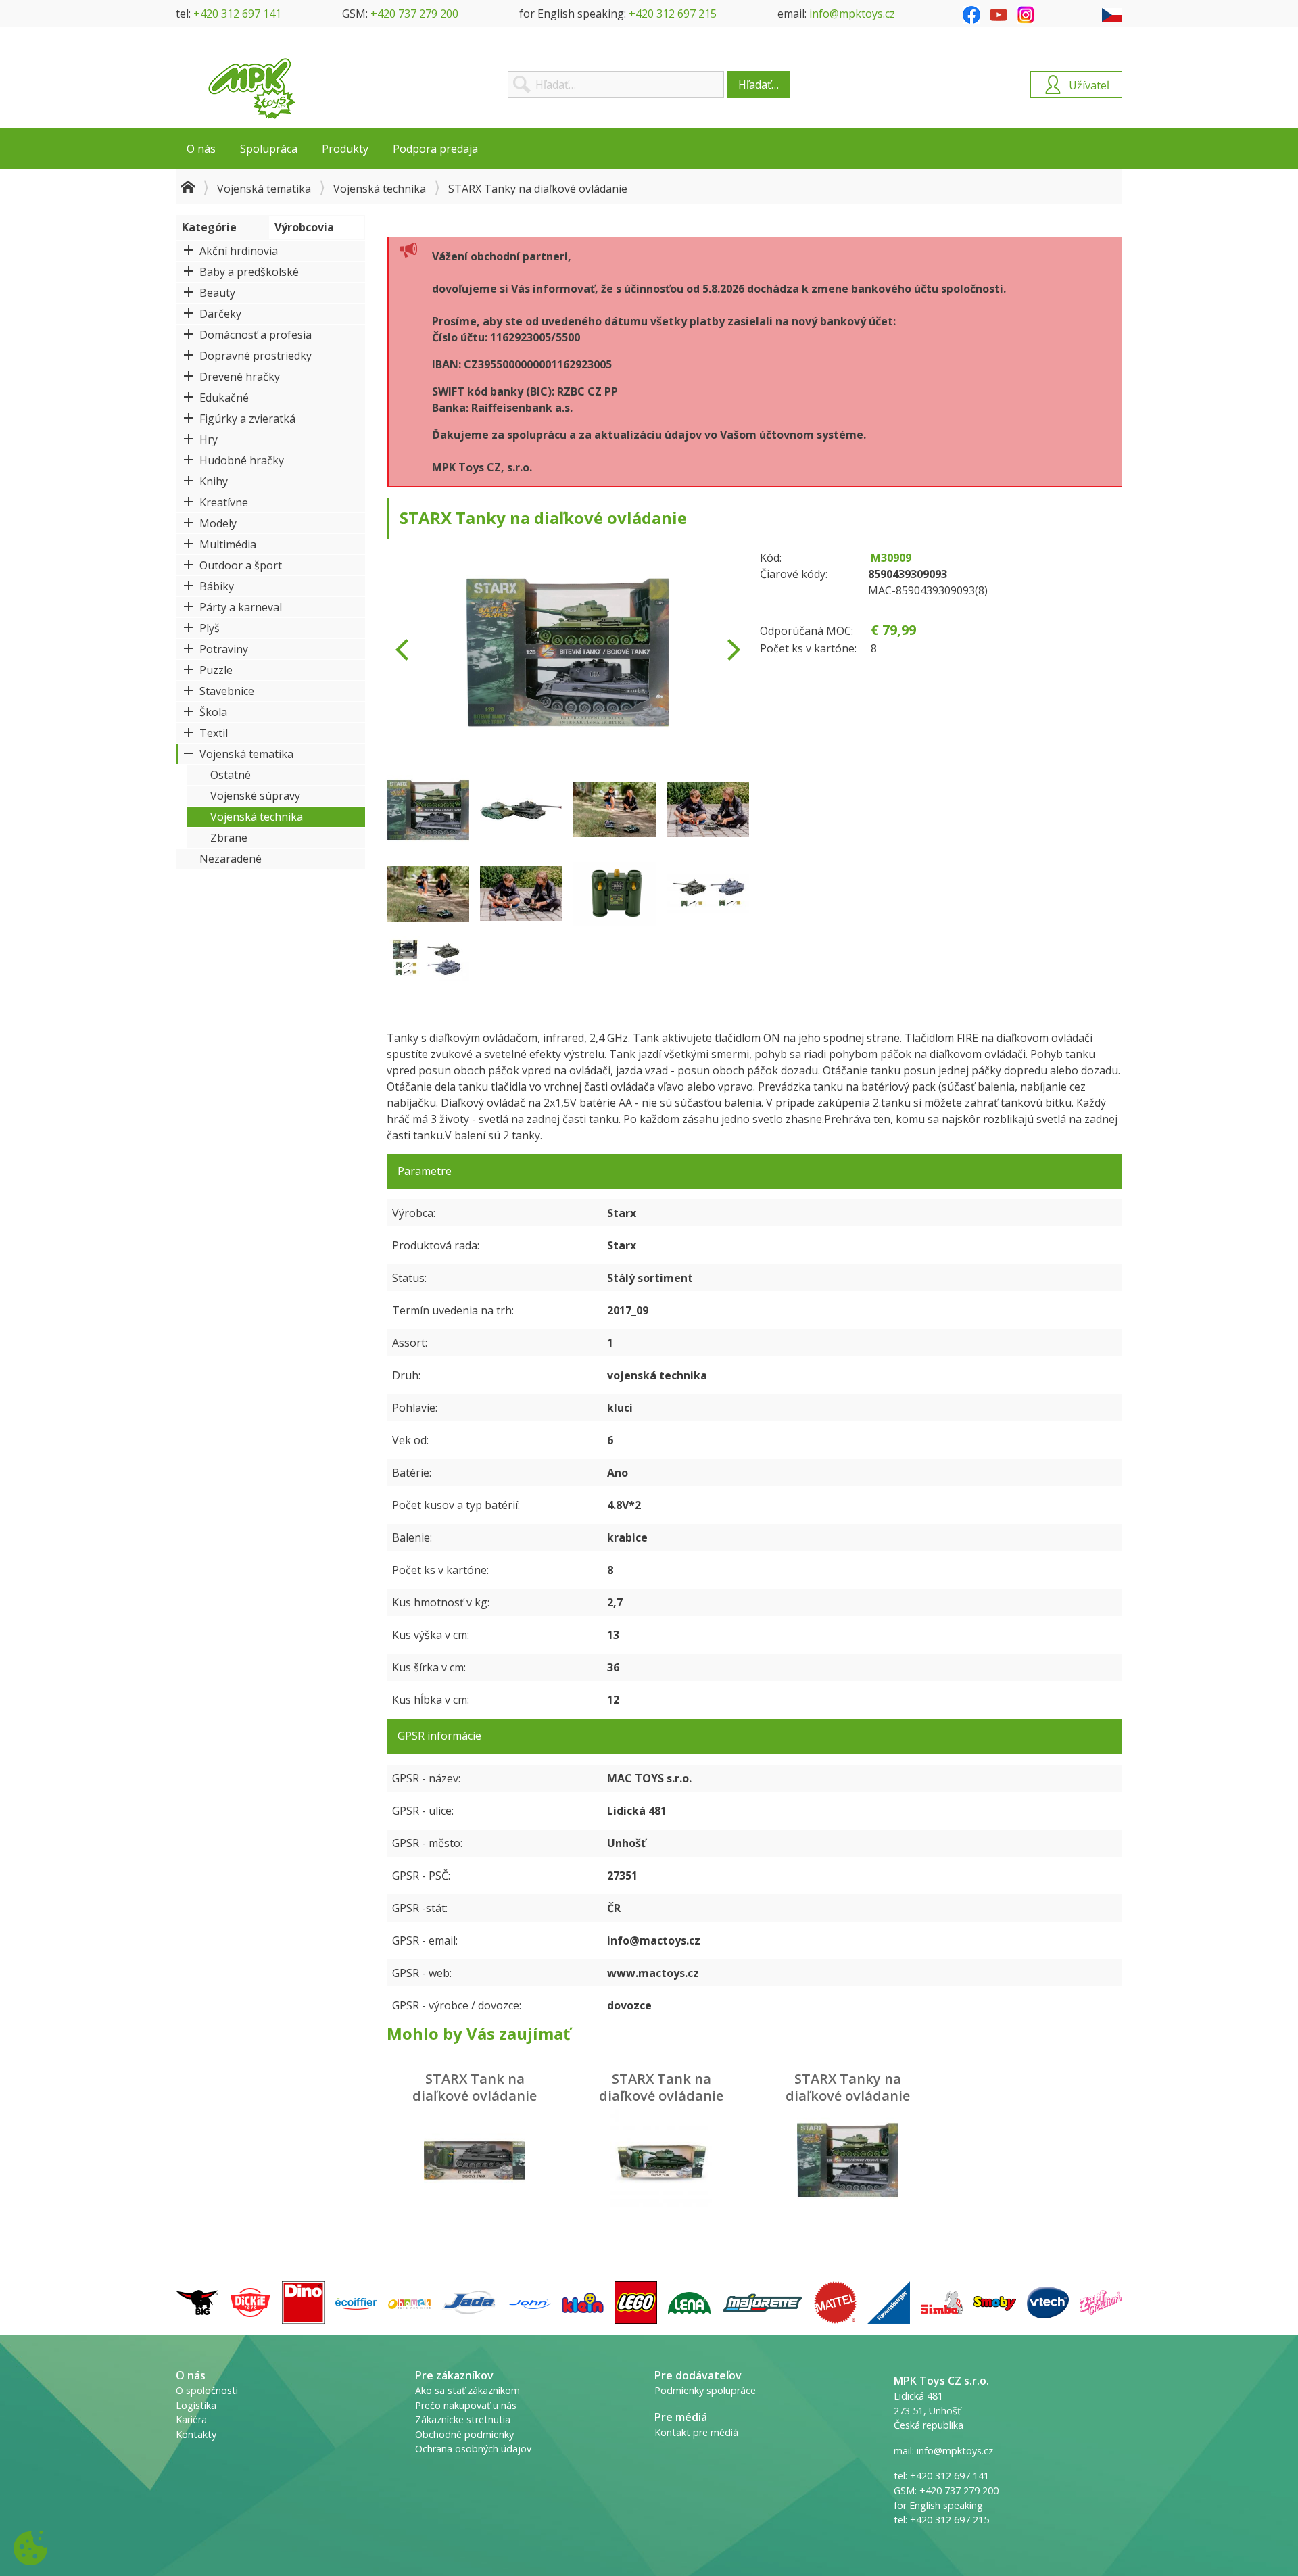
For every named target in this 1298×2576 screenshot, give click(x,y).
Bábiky (217, 586)
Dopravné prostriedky (256, 356)
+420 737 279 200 (414, 14)
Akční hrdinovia (239, 251)
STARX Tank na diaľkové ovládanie (475, 2087)
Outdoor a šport (241, 565)
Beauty (217, 293)
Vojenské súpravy (255, 796)
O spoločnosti (207, 2390)
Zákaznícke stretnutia (463, 2419)
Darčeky (220, 314)
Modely (218, 523)
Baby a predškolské (249, 272)
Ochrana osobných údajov (473, 2449)
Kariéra (191, 2419)
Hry (209, 439)
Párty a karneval (241, 607)
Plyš (210, 628)
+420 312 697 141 (237, 14)
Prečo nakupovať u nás (466, 2405)
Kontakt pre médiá (696, 2432)
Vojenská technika (380, 189)
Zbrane (229, 838)
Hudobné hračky (242, 460)
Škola (213, 712)
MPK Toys (252, 89)
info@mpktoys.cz (852, 14)
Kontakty (196, 2434)
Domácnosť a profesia (256, 335)
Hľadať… (759, 85)
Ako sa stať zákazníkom (467, 2390)
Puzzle (216, 670)
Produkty (345, 149)
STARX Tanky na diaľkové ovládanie (848, 2087)
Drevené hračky (240, 377)
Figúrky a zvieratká (247, 419)
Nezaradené (231, 859)
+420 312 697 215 (673, 14)
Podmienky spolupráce (705, 2390)
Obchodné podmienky (464, 2434)
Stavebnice (227, 691)
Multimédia (228, 544)
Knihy (214, 481)
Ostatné (231, 775)
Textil (214, 733)
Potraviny (224, 649)
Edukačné (224, 398)
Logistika (196, 2405)
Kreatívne (224, 502)
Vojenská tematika (264, 189)
